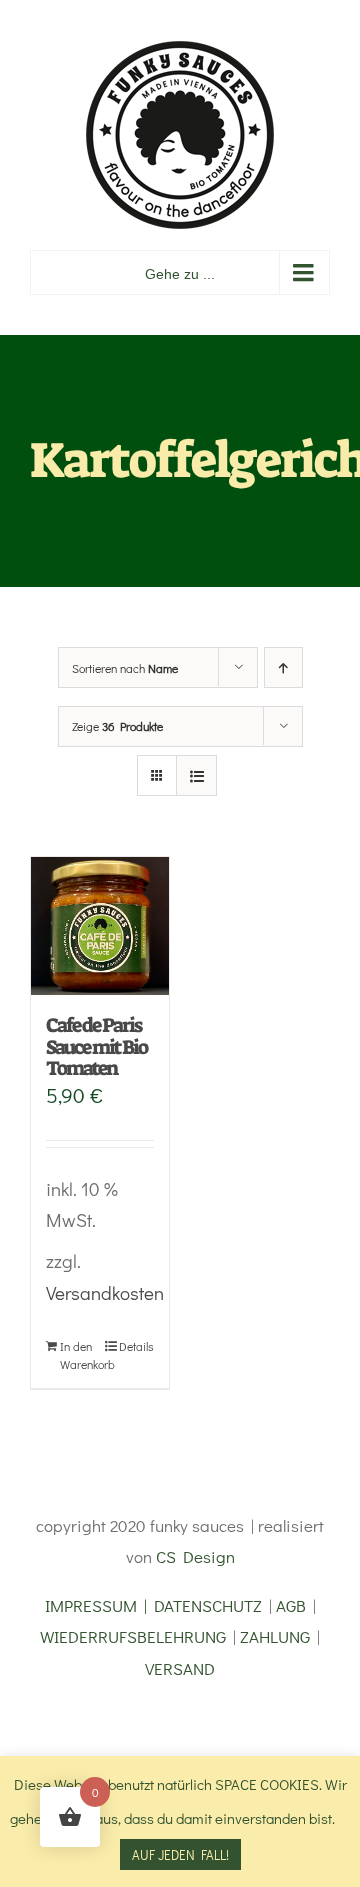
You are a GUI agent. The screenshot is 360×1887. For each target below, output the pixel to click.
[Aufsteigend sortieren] (283, 667)
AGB (291, 1605)
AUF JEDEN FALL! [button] (180, 1854)
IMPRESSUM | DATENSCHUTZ (153, 1605)
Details (136, 1346)
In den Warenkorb (79, 1355)
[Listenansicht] (196, 775)
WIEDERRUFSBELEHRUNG (133, 1636)
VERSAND (180, 1668)
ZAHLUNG (275, 1636)
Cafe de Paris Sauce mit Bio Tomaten (96, 1046)
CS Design (195, 1556)
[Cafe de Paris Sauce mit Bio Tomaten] (100, 926)
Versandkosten (105, 1292)
